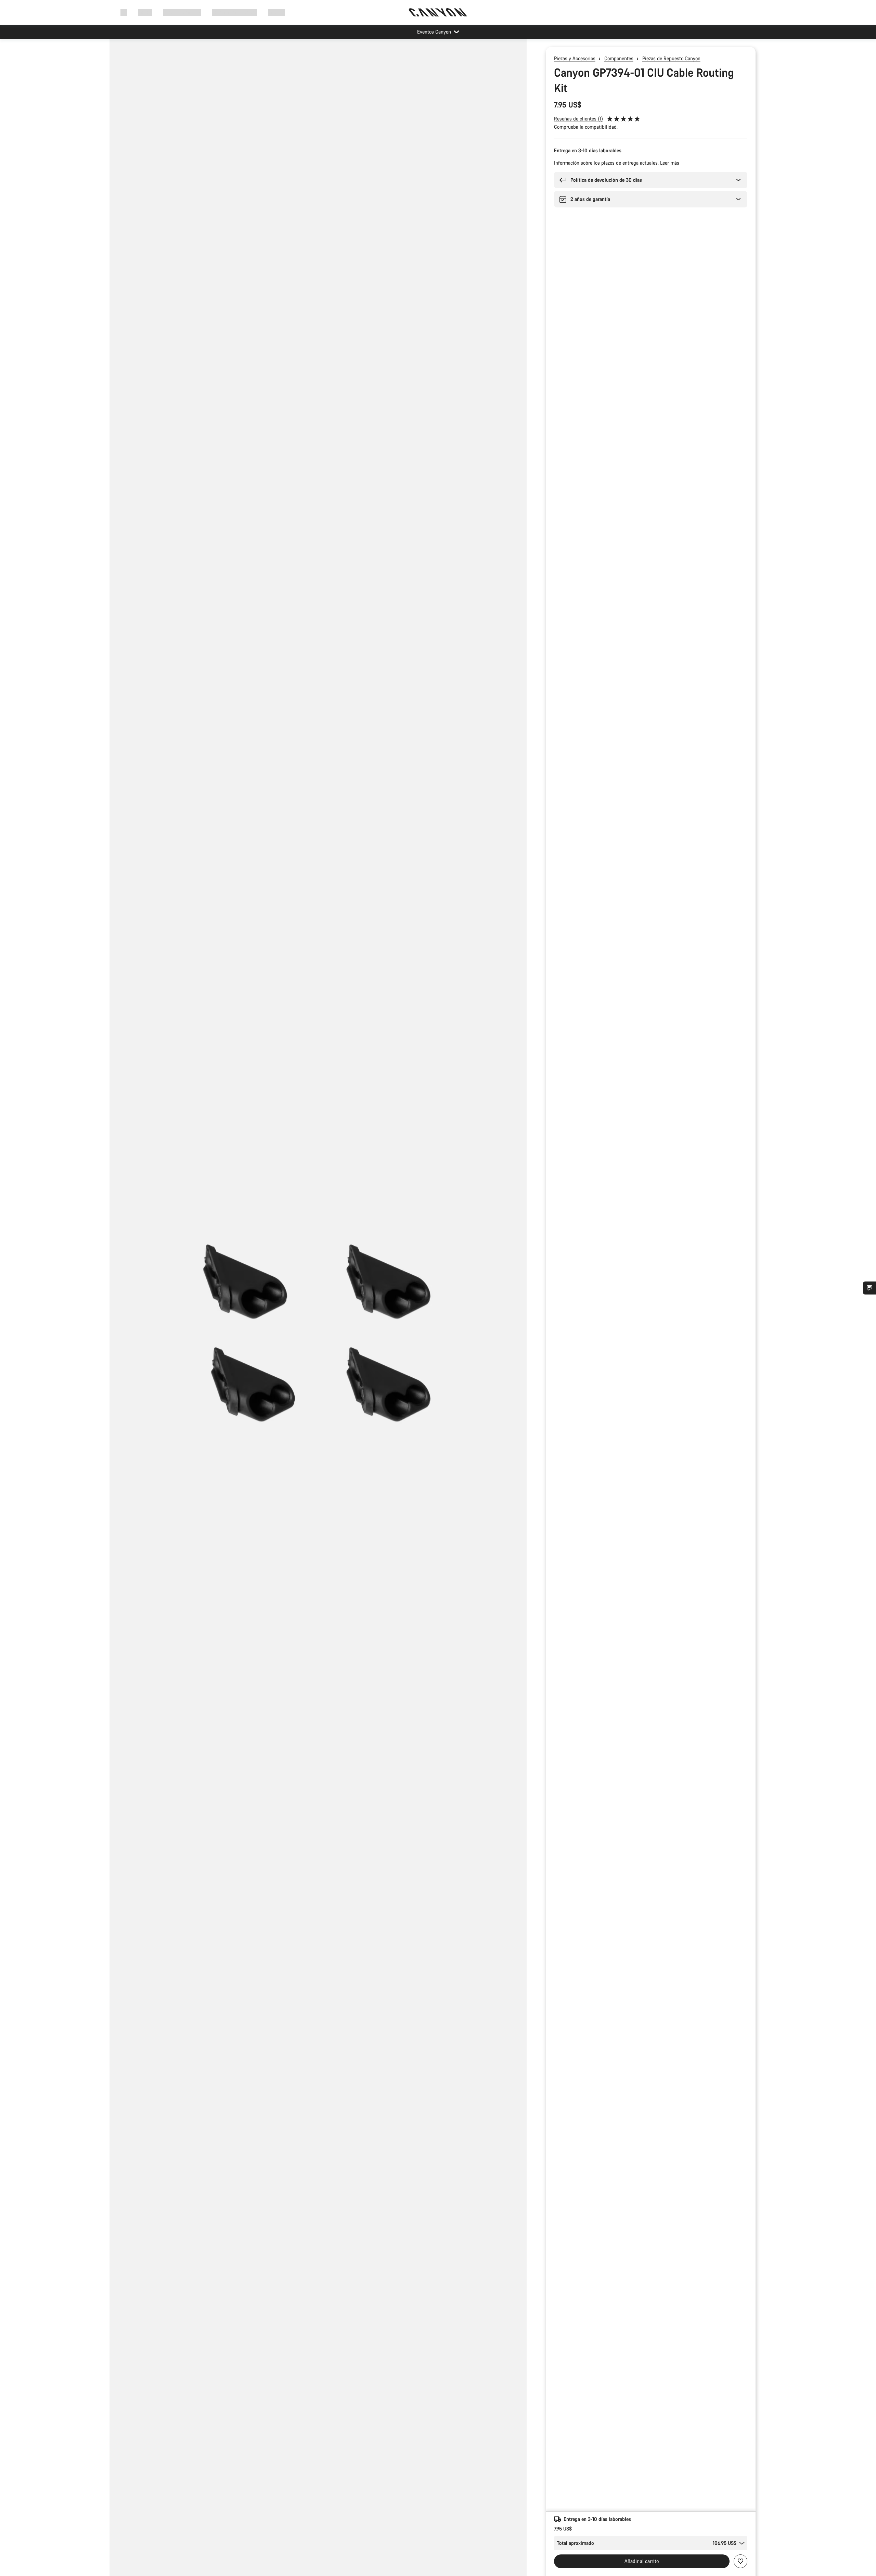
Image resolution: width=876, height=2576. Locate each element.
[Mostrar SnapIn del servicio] (869, 1288)
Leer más (670, 163)
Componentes (619, 58)
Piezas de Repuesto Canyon (671, 58)
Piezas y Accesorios (575, 58)
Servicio (276, 12)
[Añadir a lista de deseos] (740, 2561)
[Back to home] (438, 12)
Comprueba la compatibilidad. (586, 127)
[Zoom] (318, 1313)
